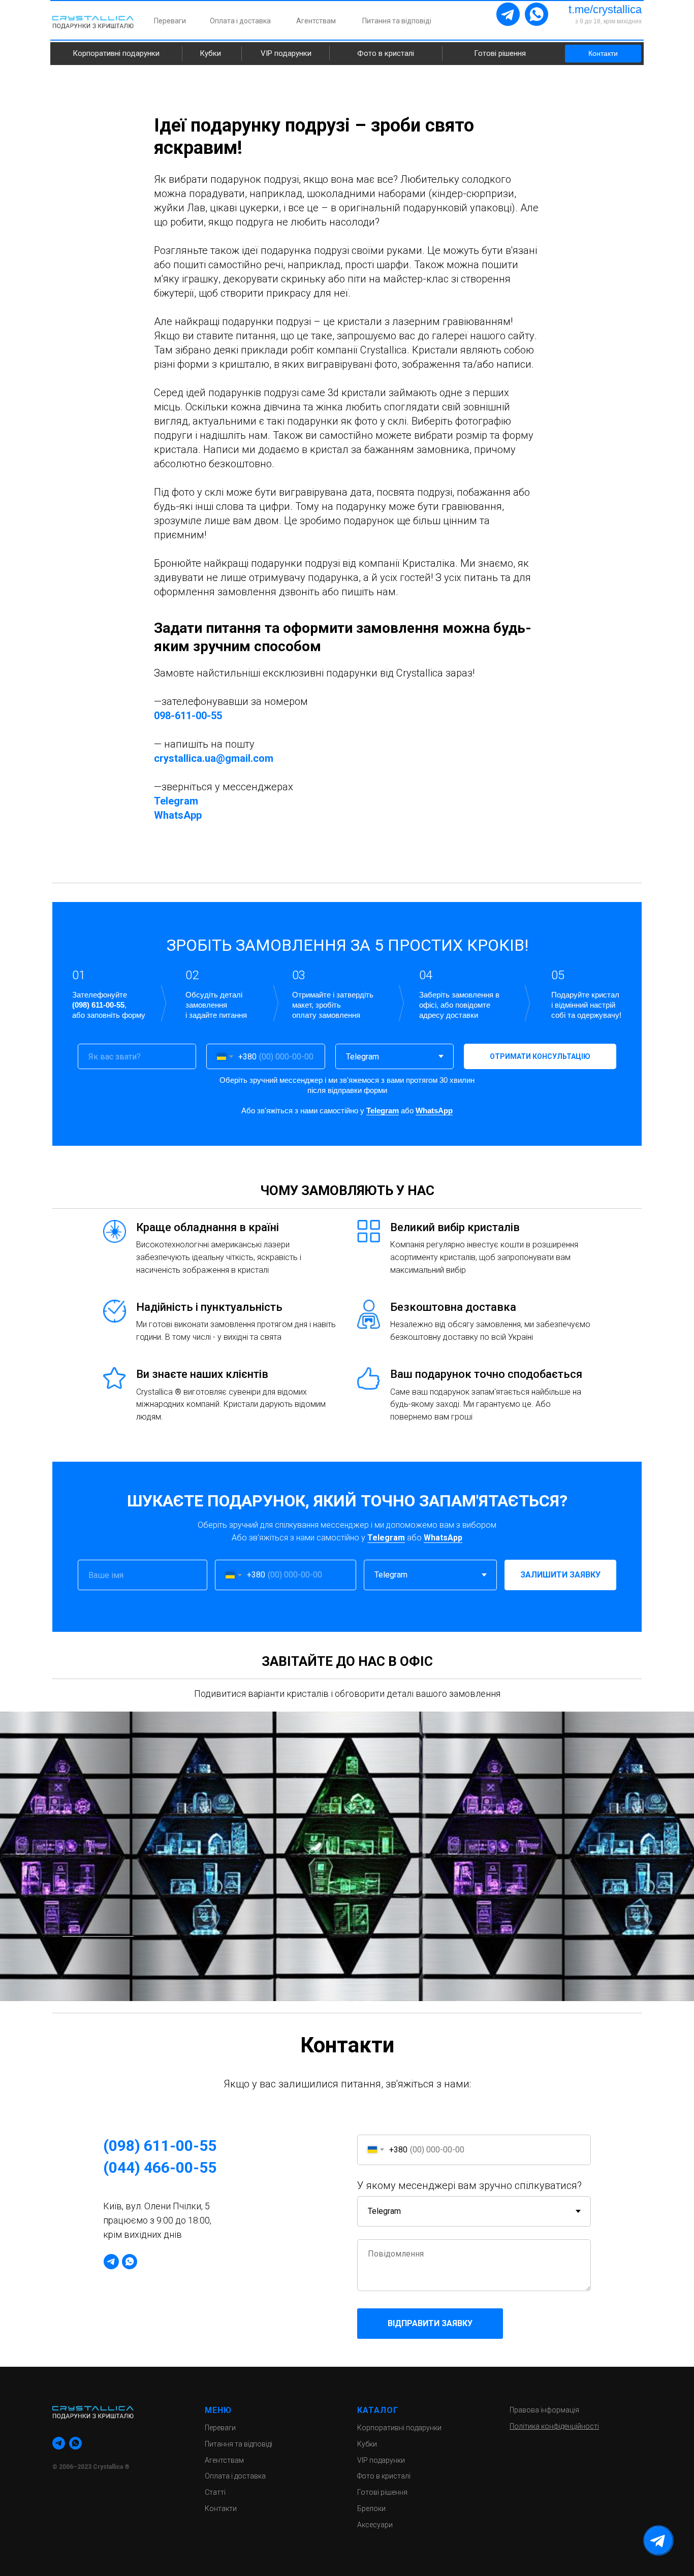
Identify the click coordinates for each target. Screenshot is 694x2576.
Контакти (603, 53)
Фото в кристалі (386, 53)
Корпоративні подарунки (116, 53)
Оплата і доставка (240, 21)
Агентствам (316, 21)
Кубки (210, 53)
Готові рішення (500, 53)
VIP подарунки (286, 53)
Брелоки (371, 2508)
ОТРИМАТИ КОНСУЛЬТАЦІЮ (540, 1056)
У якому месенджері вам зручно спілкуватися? (469, 2185)
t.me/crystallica (605, 9)
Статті (215, 2492)
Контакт (219, 2508)
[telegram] (111, 2262)
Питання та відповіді (397, 21)
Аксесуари (375, 2525)
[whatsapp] (130, 2262)
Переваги (170, 21)
